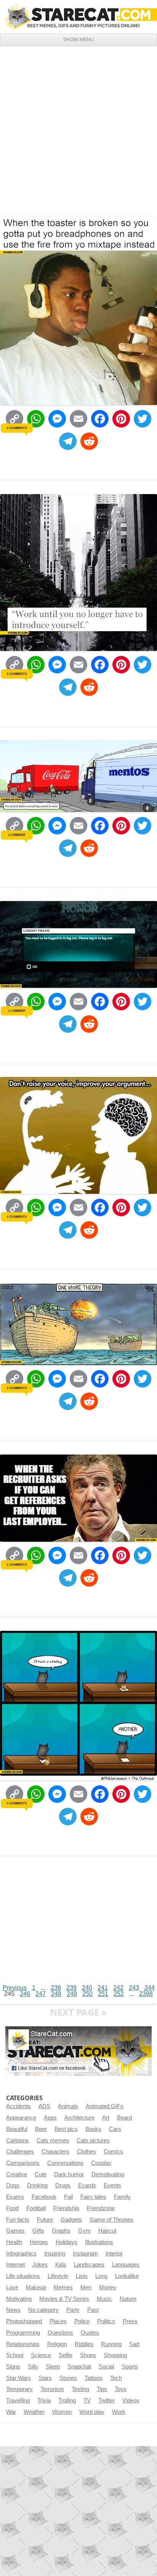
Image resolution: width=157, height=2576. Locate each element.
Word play (92, 2412)
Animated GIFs (105, 2106)
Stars (45, 2378)
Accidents (18, 2106)
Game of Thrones (111, 2220)
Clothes (87, 2152)
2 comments (17, 1565)
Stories (68, 2378)
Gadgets (71, 2220)
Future (45, 2220)
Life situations (23, 2276)
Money (108, 2287)
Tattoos (94, 2378)
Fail (68, 2197)
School (15, 2355)
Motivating (19, 2299)
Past (93, 2310)
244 (150, 1988)
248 (56, 1994)
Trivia (44, 2401)
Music (104, 2299)
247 (41, 1994)
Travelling (18, 2401)
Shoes (88, 2355)
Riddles (84, 2344)
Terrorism (52, 2389)
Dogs (13, 2185)
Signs (13, 2367)
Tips (102, 2389)
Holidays (66, 2242)
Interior (114, 2254)
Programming (23, 2333)
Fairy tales (93, 2197)
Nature (128, 2299)
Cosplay (101, 2163)
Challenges (20, 2152)
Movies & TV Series (64, 2299)
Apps (50, 2118)
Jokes (40, 2265)
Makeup (36, 2287)
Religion (57, 2344)
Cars (115, 2129)
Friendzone (101, 2208)
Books (93, 2129)
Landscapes (89, 2265)
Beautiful (17, 2129)
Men (86, 2287)
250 (87, 1994)
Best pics (66, 2129)
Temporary (19, 2389)
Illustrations (99, 2242)
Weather (34, 2412)
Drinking (37, 2185)
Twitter (107, 2401)
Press (130, 2321)
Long (101, 2276)
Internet (15, 2265)
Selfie (66, 2355)
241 (103, 1988)
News (13, 2310)
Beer (41, 2129)
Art (106, 2118)
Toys (121, 2389)
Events (112, 2185)
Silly (33, 2367)
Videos (131, 2401)
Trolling (67, 2401)
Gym (84, 2231)
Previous (15, 1988)
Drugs (63, 2185)
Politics (106, 2321)
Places (58, 2321)
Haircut (107, 2231)
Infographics (21, 2254)
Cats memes (53, 2141)
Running (111, 2344)
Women (62, 2412)
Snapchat (79, 2367)
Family (122, 2197)
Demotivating (108, 2174)
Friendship (66, 2208)
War (11, 2412)
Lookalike (127, 2276)
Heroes (39, 2242)
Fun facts (18, 2220)
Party (73, 2310)
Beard (124, 2118)
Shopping (115, 2355)
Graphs (61, 2231)
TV (87, 2401)
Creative (17, 2174)
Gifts (38, 2231)
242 (118, 1988)
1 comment (17, 835)
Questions (60, 2333)
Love (12, 2287)
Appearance (21, 2118)
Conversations (65, 2163)
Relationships (23, 2344)
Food (12, 2208)
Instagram (85, 2254)
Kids (61, 2265)
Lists (82, 2276)
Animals (68, 2106)
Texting (80, 2389)
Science (41, 2355)
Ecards (87, 2185)
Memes (63, 2287)
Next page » (78, 2012)
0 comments (17, 428)
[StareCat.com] (78, 16)
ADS (44, 2106)
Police (82, 2321)
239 (71, 1988)
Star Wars (18, 2378)
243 (134, 1988)
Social (106, 2367)
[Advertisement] (78, 128)
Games (15, 2231)
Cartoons (18, 2141)
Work (119, 2412)
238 (56, 1988)
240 (87, 1988)
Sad (134, 2344)
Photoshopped (24, 2321)
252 (119, 1994)
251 (103, 1994)
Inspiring (55, 2254)
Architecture (79, 2118)
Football (36, 2208)
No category (43, 2310)
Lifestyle (58, 2276)
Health (14, 2242)
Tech (116, 2378)
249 (72, 1994)
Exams (15, 2197)
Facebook (44, 2197)
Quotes (90, 2333)
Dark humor (69, 2174)
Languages (126, 2265)
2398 (146, 1994)
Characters (55, 2152)
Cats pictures (93, 2141)
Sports (130, 2367)
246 (25, 1994)
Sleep (53, 2367)
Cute (41, 2174)
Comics (113, 2152)
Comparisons (23, 2163)
